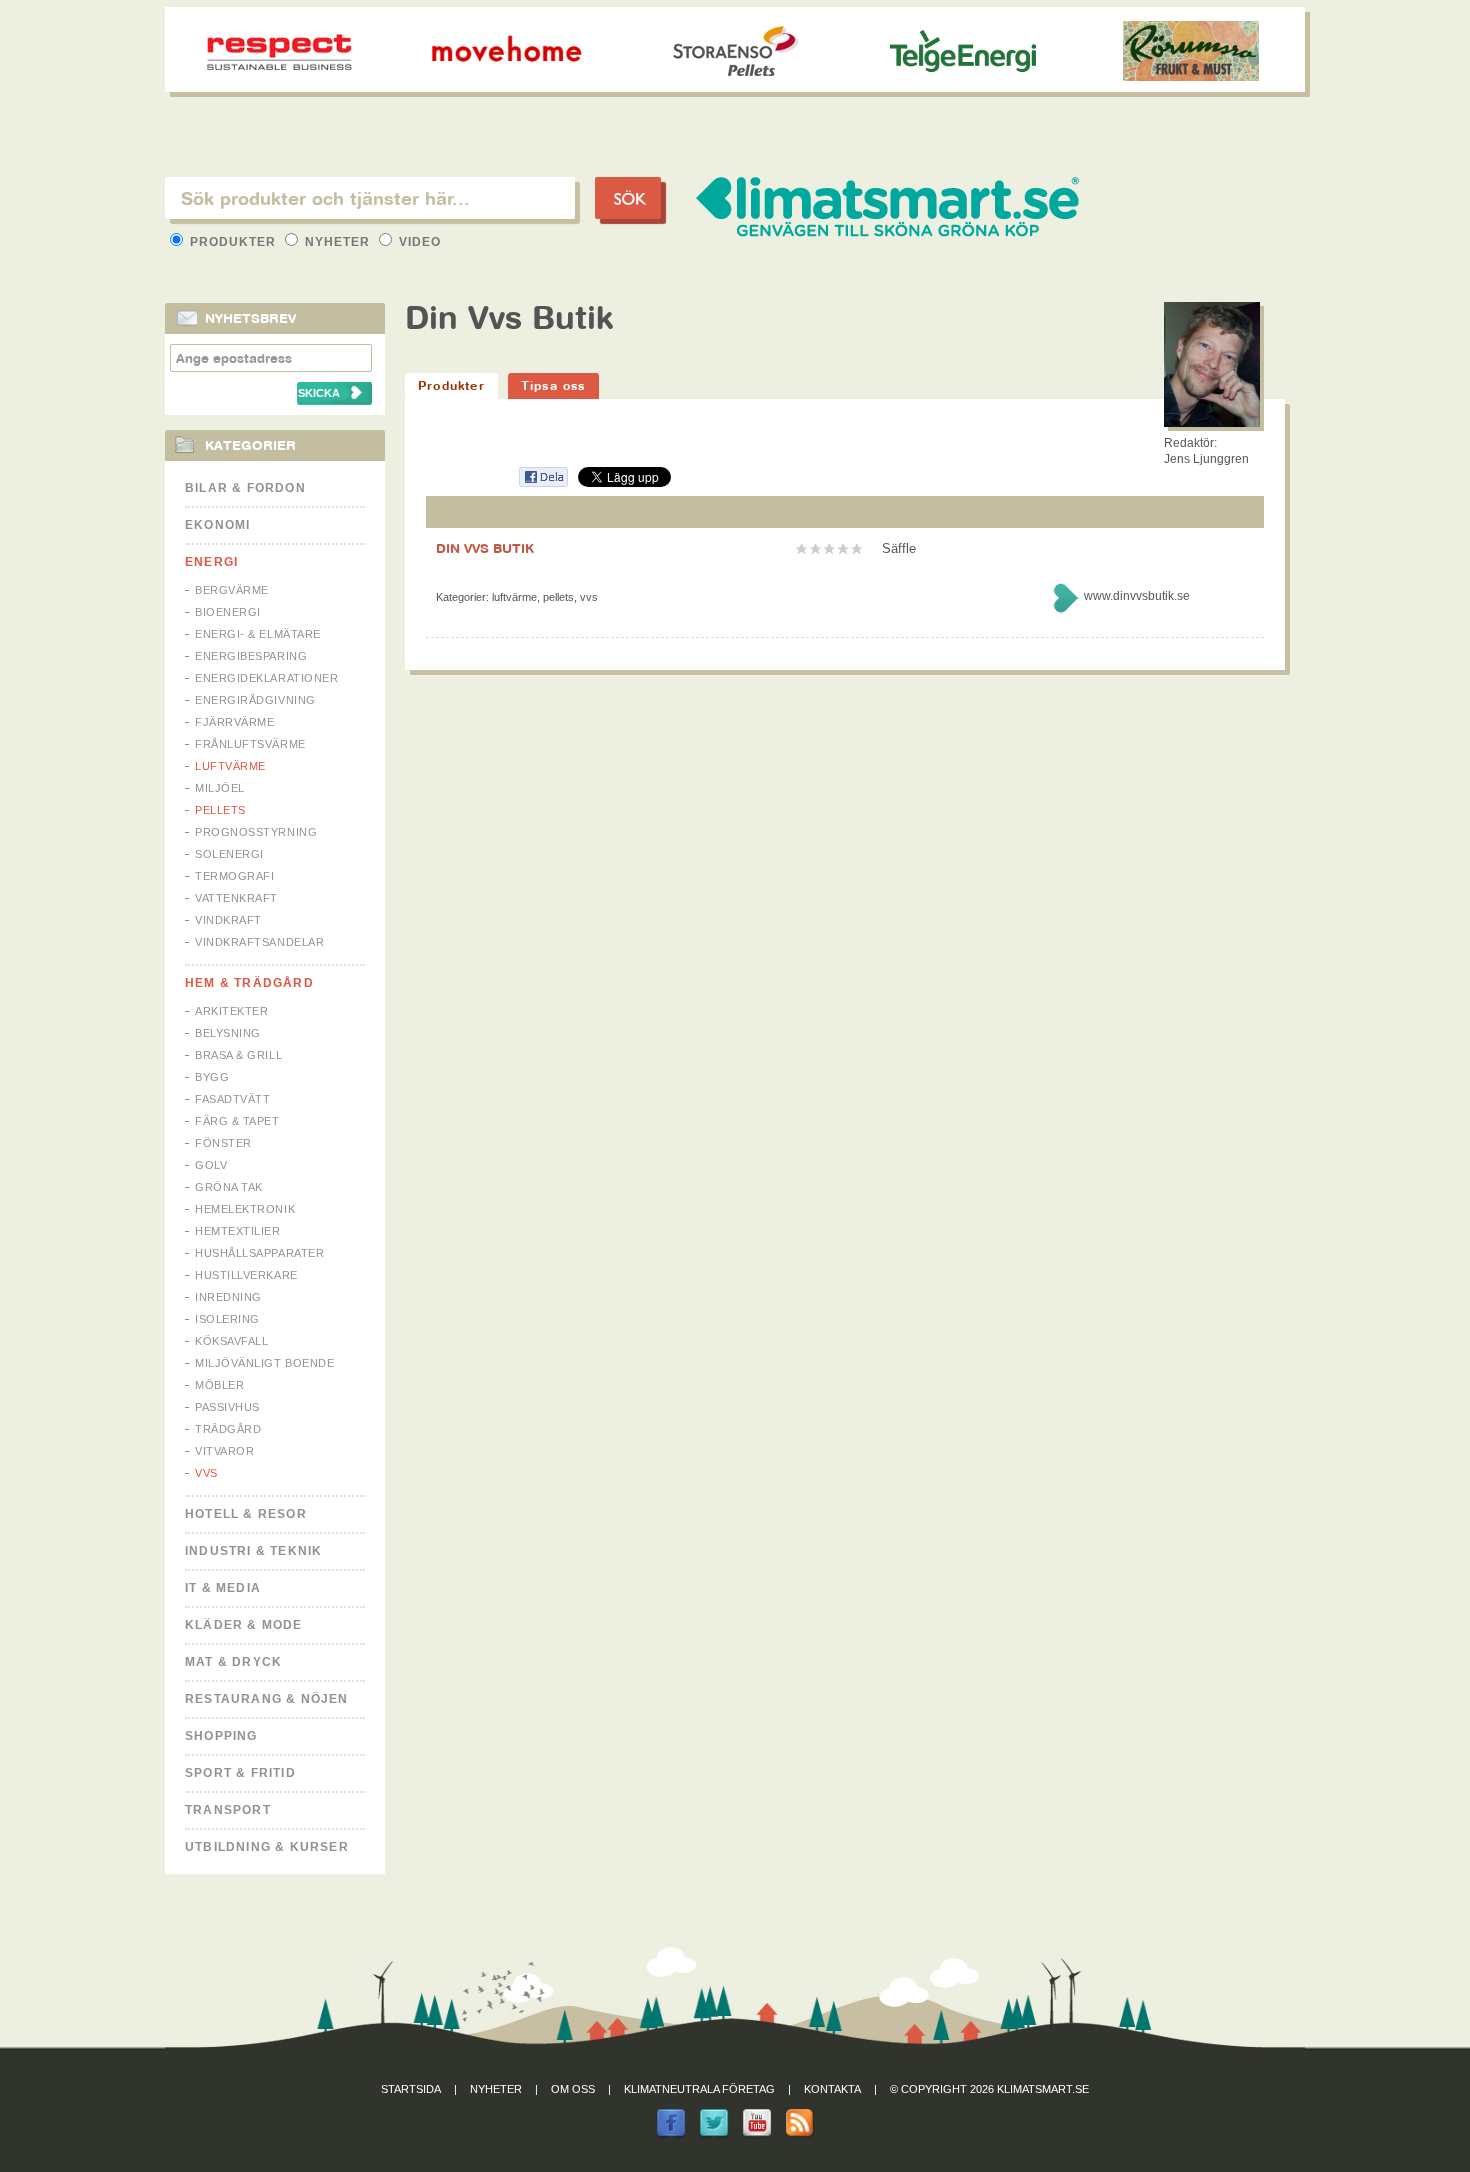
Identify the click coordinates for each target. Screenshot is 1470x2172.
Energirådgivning (255, 700)
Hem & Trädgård (249, 983)
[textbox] (370, 198)
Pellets (220, 810)
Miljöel (220, 788)
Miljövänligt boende (264, 1363)
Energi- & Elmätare (258, 634)
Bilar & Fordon (245, 488)
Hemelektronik (245, 1209)
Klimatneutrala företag (699, 2089)
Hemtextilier (238, 1231)
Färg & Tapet (237, 1121)
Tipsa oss (553, 385)
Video (418, 242)
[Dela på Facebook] (543, 483)
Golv (211, 1165)
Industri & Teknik (253, 1551)
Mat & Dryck (233, 1662)
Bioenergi (228, 612)
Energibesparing (251, 656)
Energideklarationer (266, 678)
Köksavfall (232, 1341)
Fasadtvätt (233, 1099)
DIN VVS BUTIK (485, 548)
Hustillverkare (246, 1275)
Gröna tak (229, 1187)
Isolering (227, 1319)
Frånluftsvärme (250, 744)
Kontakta (832, 2089)
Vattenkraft (236, 898)
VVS (206, 1473)
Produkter (233, 242)
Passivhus (227, 1407)
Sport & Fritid (240, 1773)
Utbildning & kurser (267, 1847)
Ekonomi (217, 525)
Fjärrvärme (235, 722)
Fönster (223, 1143)
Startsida (411, 2089)
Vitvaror (224, 1451)
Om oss (573, 2089)
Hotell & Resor (246, 1514)
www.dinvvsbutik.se (1137, 596)
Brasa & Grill (238, 1055)
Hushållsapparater (259, 1253)
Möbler (219, 1385)
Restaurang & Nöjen (267, 1699)
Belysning (228, 1033)
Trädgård (228, 1429)
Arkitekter (232, 1011)
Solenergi (229, 854)
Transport (228, 1810)
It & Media (223, 1588)
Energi (211, 562)
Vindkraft (228, 920)
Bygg (212, 1077)
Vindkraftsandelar (259, 942)
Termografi (235, 876)
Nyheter (337, 242)
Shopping (221, 1736)
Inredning (228, 1297)
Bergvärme (232, 590)
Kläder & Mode (244, 1625)
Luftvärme (230, 766)
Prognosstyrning (256, 832)
